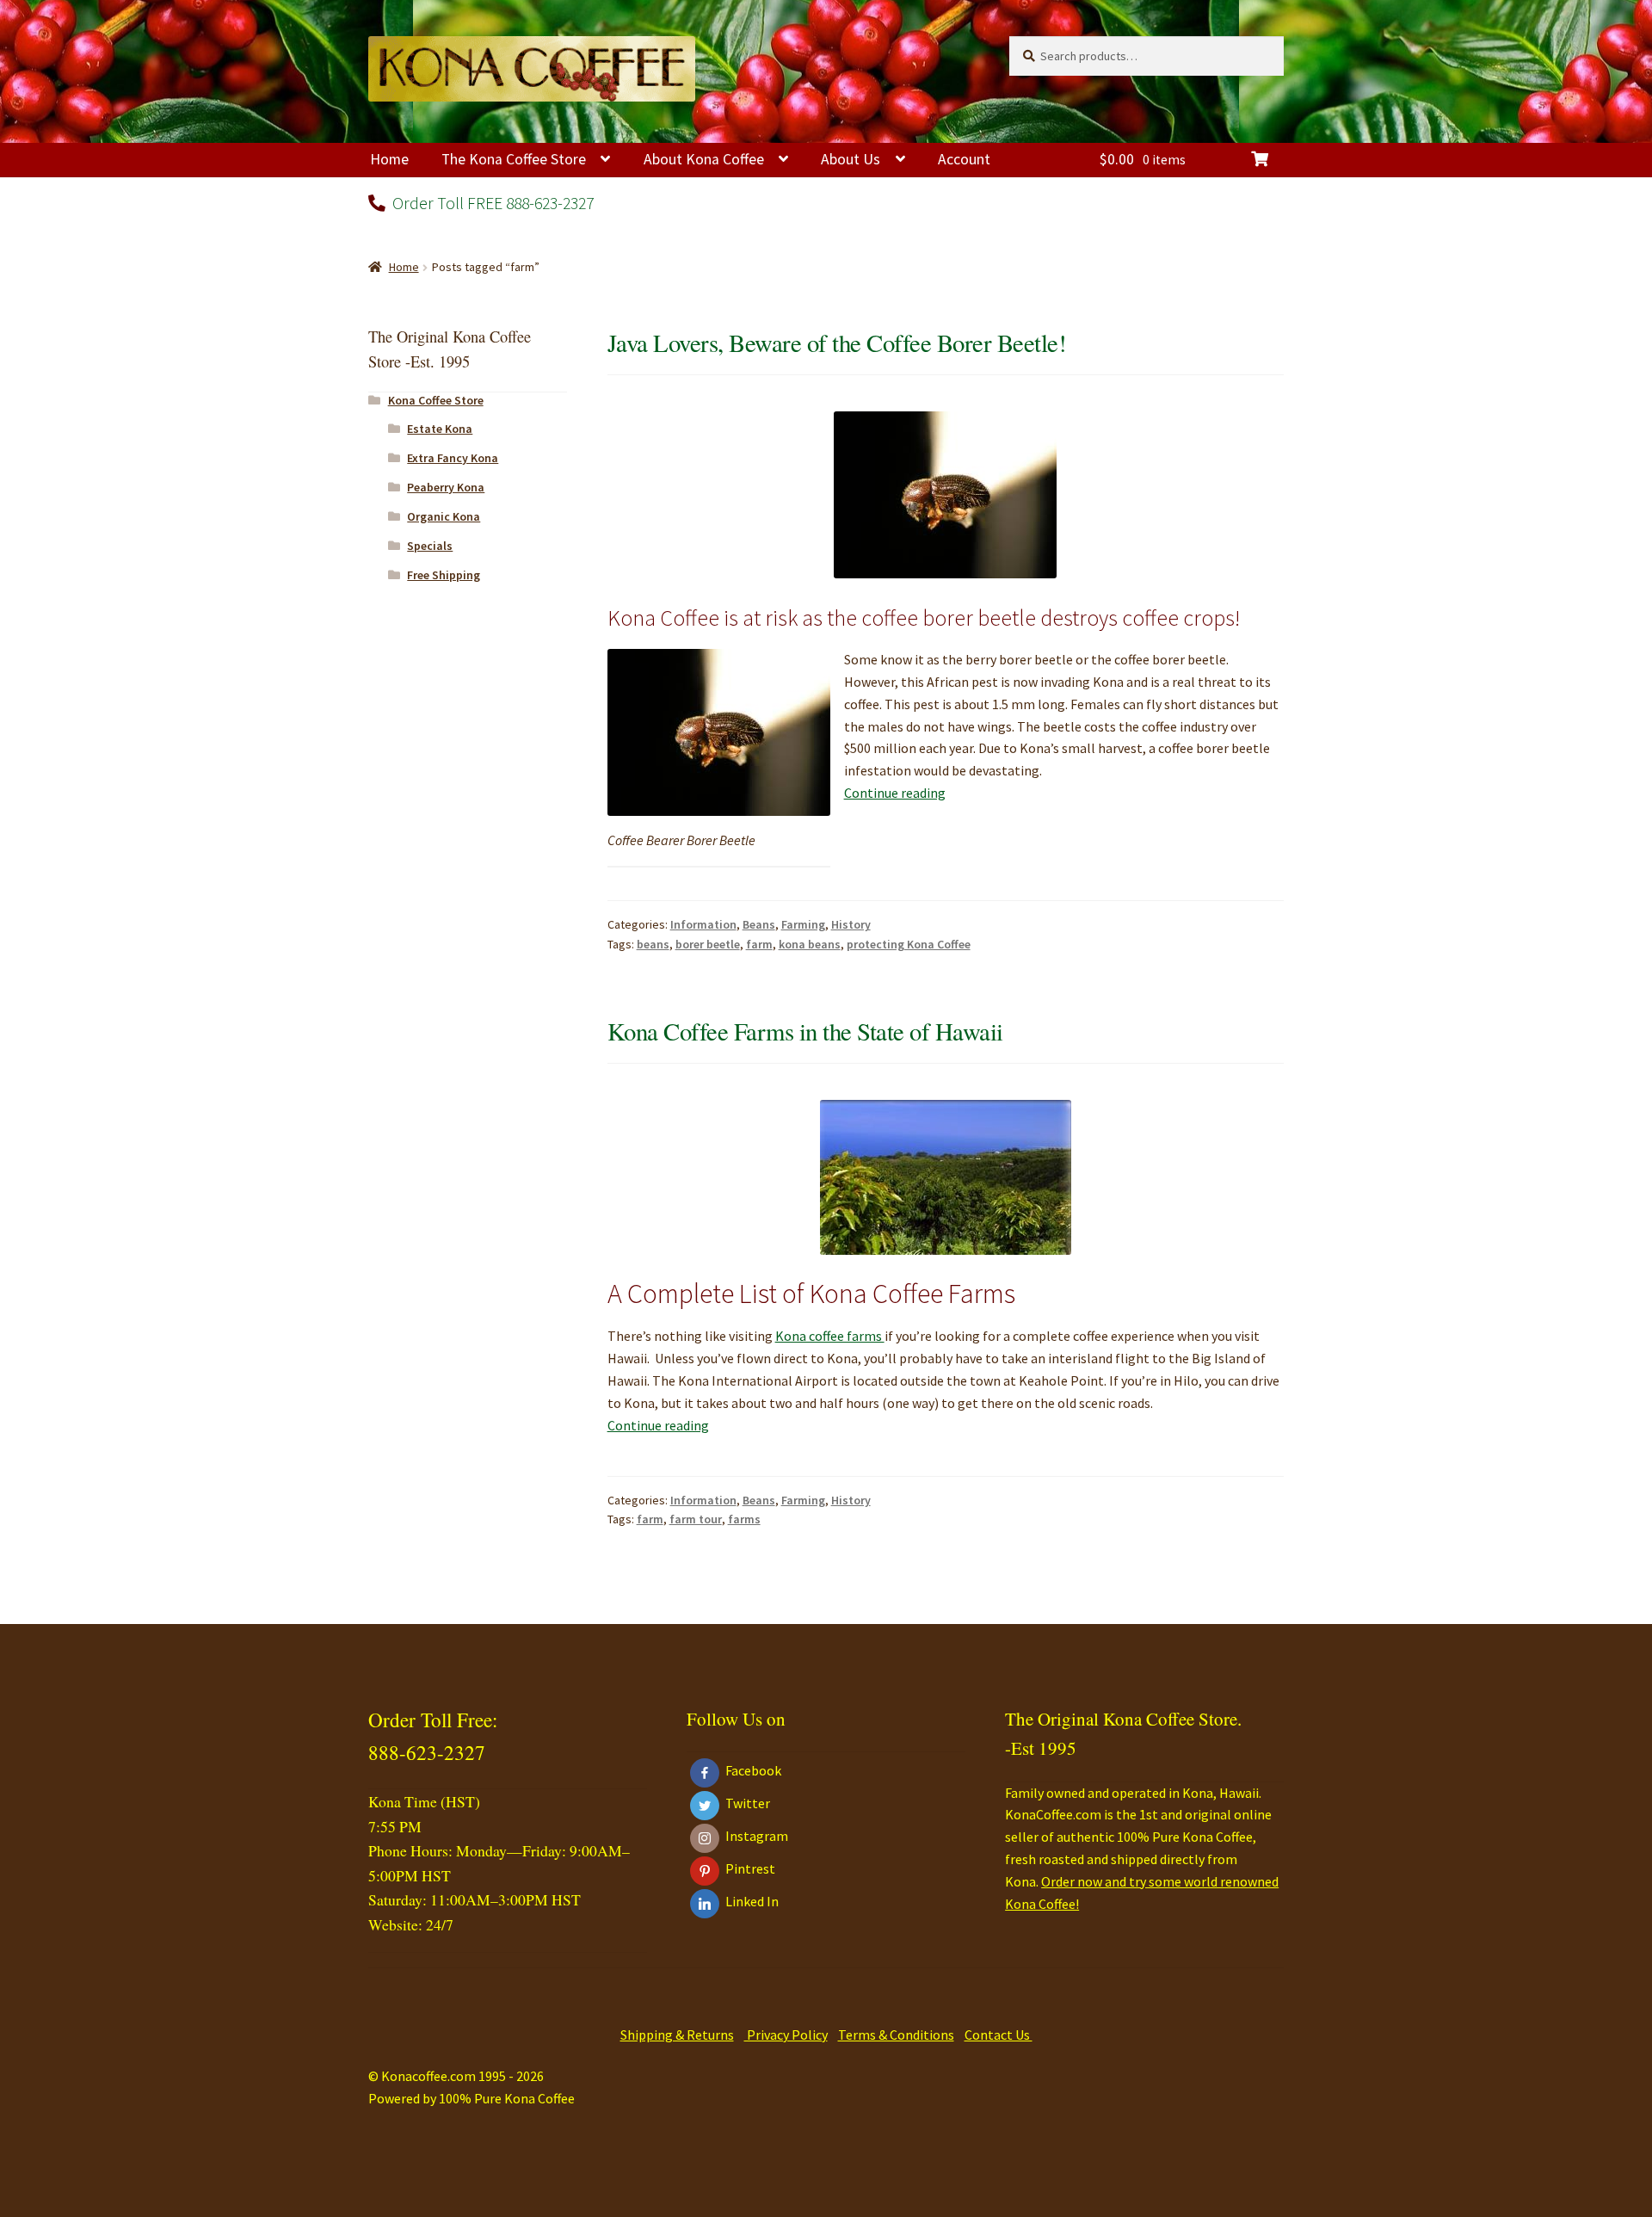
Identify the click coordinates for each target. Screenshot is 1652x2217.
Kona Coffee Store (436, 400)
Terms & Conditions (896, 2035)
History (851, 924)
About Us (851, 159)
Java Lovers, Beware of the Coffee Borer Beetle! (837, 343)
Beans (759, 924)
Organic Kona (444, 516)
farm (759, 944)
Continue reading (895, 793)
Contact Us (999, 2035)
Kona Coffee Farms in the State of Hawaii (805, 1031)
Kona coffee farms (830, 1336)
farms (744, 1519)
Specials (430, 546)
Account (964, 159)
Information (703, 924)
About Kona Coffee (704, 159)
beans (653, 944)
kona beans (810, 944)
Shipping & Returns (677, 2035)
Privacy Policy (786, 2035)
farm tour (696, 1519)
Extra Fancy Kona (453, 458)
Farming (803, 924)
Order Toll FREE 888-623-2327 (491, 203)
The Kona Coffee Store (514, 159)
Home (389, 159)
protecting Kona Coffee (909, 944)
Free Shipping (444, 575)
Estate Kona (440, 429)
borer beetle (708, 944)
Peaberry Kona (446, 487)
